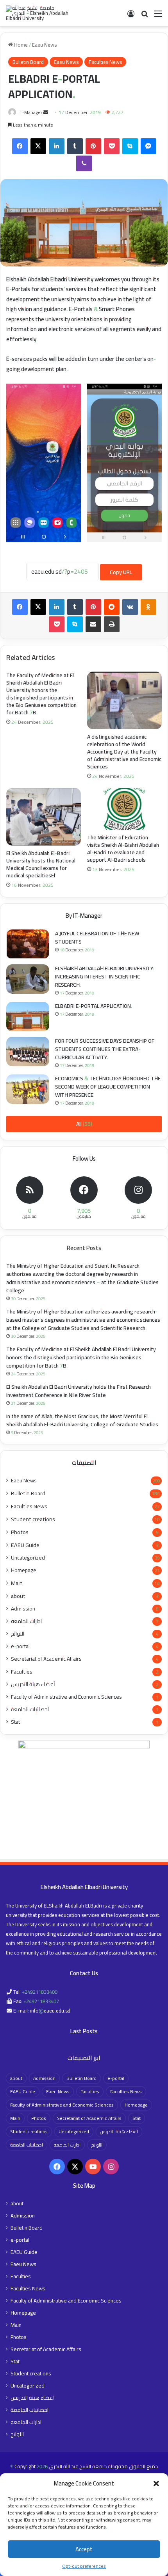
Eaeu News (44, 45)
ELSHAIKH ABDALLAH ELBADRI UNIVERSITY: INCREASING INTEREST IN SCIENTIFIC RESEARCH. (105, 976)
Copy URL (121, 572)
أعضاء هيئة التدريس (33, 1684)
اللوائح (18, 1634)
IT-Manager (30, 112)
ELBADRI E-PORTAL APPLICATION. (94, 1006)
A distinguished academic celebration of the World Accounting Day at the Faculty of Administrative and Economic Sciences (124, 752)
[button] (156, 2484)
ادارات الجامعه (26, 1621)
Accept (84, 2549)
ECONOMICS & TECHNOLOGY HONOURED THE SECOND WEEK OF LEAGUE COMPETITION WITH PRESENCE (108, 1087)
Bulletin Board (28, 62)
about (18, 1596)
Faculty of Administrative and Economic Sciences (66, 1697)
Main (17, 1583)
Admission (23, 1609)
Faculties (22, 1671)
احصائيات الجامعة (30, 1709)
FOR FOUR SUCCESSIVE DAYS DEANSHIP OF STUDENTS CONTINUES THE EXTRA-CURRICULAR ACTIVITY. (105, 1049)
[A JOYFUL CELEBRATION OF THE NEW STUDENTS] (28, 944)
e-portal (20, 1646)
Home (20, 45)
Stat (15, 1722)
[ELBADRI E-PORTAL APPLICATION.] (28, 1017)
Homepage (24, 1570)
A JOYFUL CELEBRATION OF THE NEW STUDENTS (97, 937)
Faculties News (105, 62)
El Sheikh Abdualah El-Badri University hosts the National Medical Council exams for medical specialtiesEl (41, 864)
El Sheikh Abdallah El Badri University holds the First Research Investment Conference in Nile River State (79, 1391)
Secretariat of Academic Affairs (46, 1659)
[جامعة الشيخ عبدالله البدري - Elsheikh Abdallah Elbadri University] (37, 13)
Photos (20, 1532)
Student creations (33, 1519)
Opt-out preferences (84, 2566)
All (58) (84, 1124)
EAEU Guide (25, 1545)
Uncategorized (28, 1558)
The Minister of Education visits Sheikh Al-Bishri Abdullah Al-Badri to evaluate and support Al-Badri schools (123, 849)
